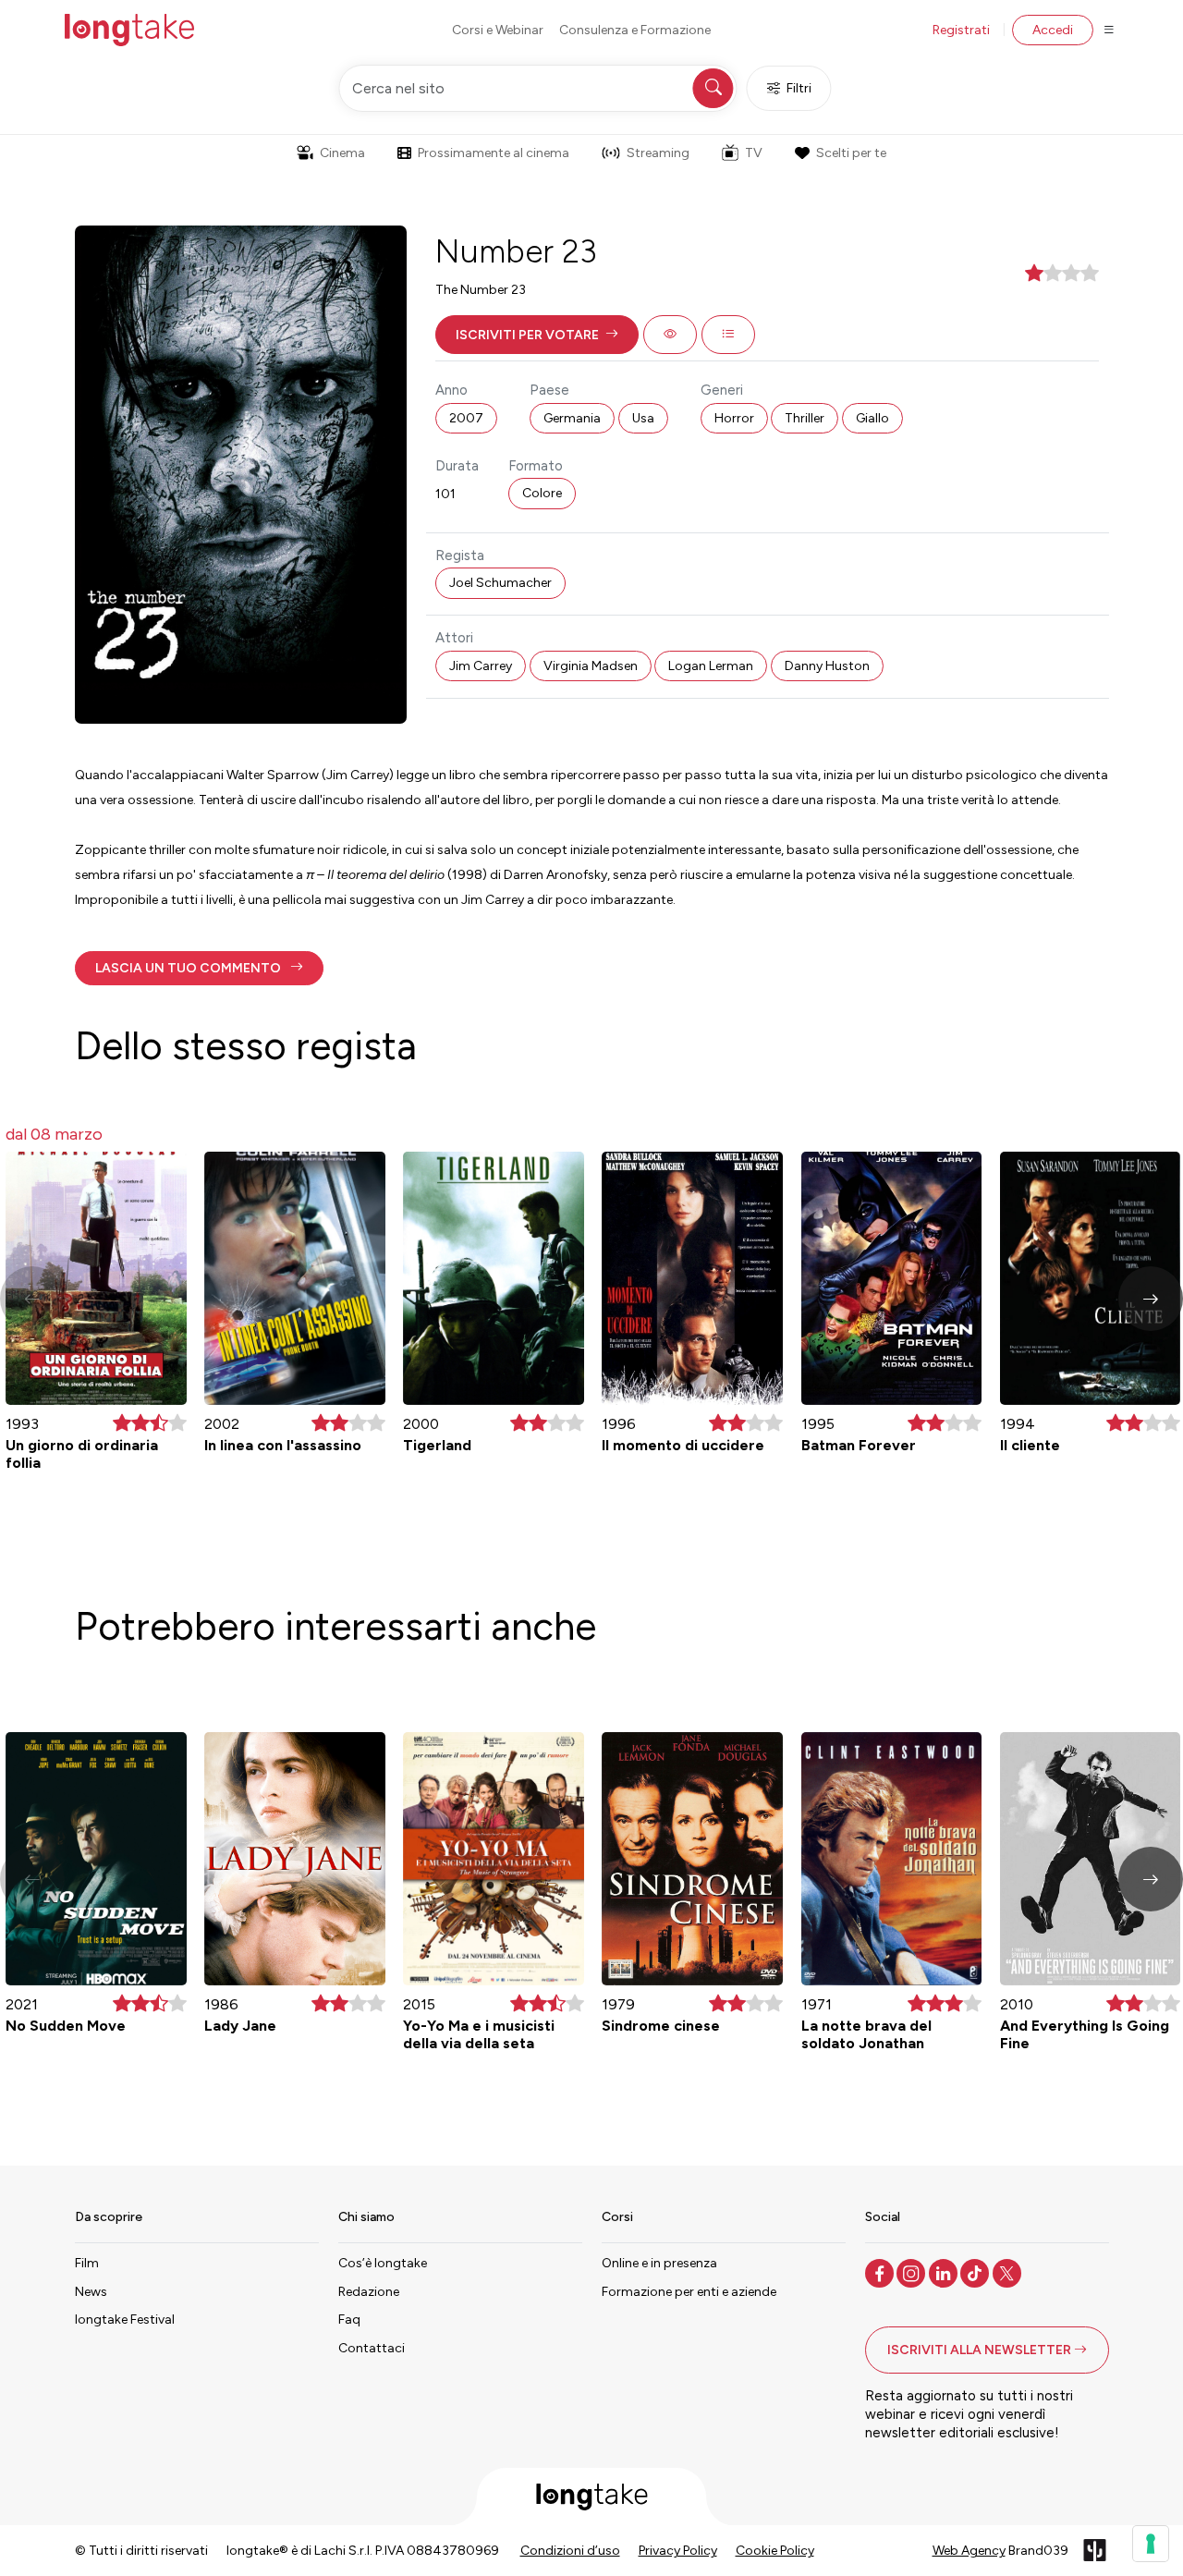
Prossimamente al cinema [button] (494, 153)
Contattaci (372, 2348)
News (91, 2292)
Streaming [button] (658, 153)
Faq (349, 2320)
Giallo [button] (872, 418)
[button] (537, 335)
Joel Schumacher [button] (500, 583)
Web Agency (969, 2551)
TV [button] (754, 153)
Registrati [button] (961, 30)
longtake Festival (125, 2320)
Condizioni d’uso (570, 2551)
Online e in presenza (659, 2263)
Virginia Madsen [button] (591, 666)
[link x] (1009, 2272)
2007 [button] (466, 418)
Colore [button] (542, 493)
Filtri (799, 88)
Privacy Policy (678, 2551)
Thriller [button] (805, 418)
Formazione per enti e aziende (689, 2292)
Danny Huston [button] (827, 666)
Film (87, 2263)
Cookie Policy (775, 2551)
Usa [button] (643, 418)
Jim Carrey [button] (481, 666)
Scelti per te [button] (851, 153)
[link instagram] (913, 2272)
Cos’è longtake (383, 2263)
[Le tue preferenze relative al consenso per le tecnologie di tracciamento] (1151, 2544)
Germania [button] (572, 418)
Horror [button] (734, 418)
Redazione (369, 2292)
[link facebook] (881, 2272)
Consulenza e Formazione (635, 30)
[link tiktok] (976, 2272)
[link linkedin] (945, 2272)
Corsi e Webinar (498, 30)
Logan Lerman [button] (711, 666)
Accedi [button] (1053, 30)
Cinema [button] (342, 153)
